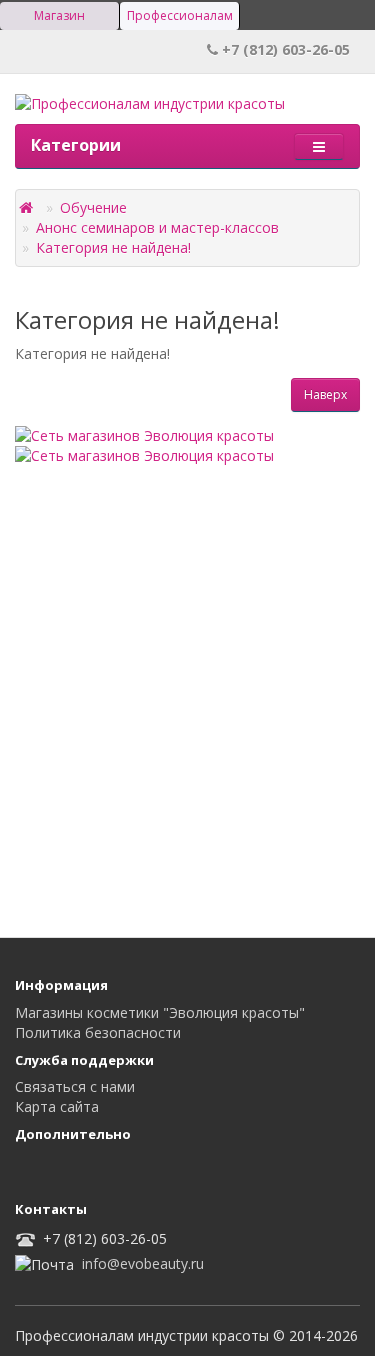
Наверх (325, 394)
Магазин (59, 15)
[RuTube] (73, 1169)
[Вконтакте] (33, 1169)
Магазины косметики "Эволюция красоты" (160, 1012)
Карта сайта (57, 1106)
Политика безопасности (98, 1032)
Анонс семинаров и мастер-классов (157, 227)
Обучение (93, 207)
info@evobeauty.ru (143, 1263)
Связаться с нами (75, 1086)
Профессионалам (180, 15)
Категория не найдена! (113, 247)
